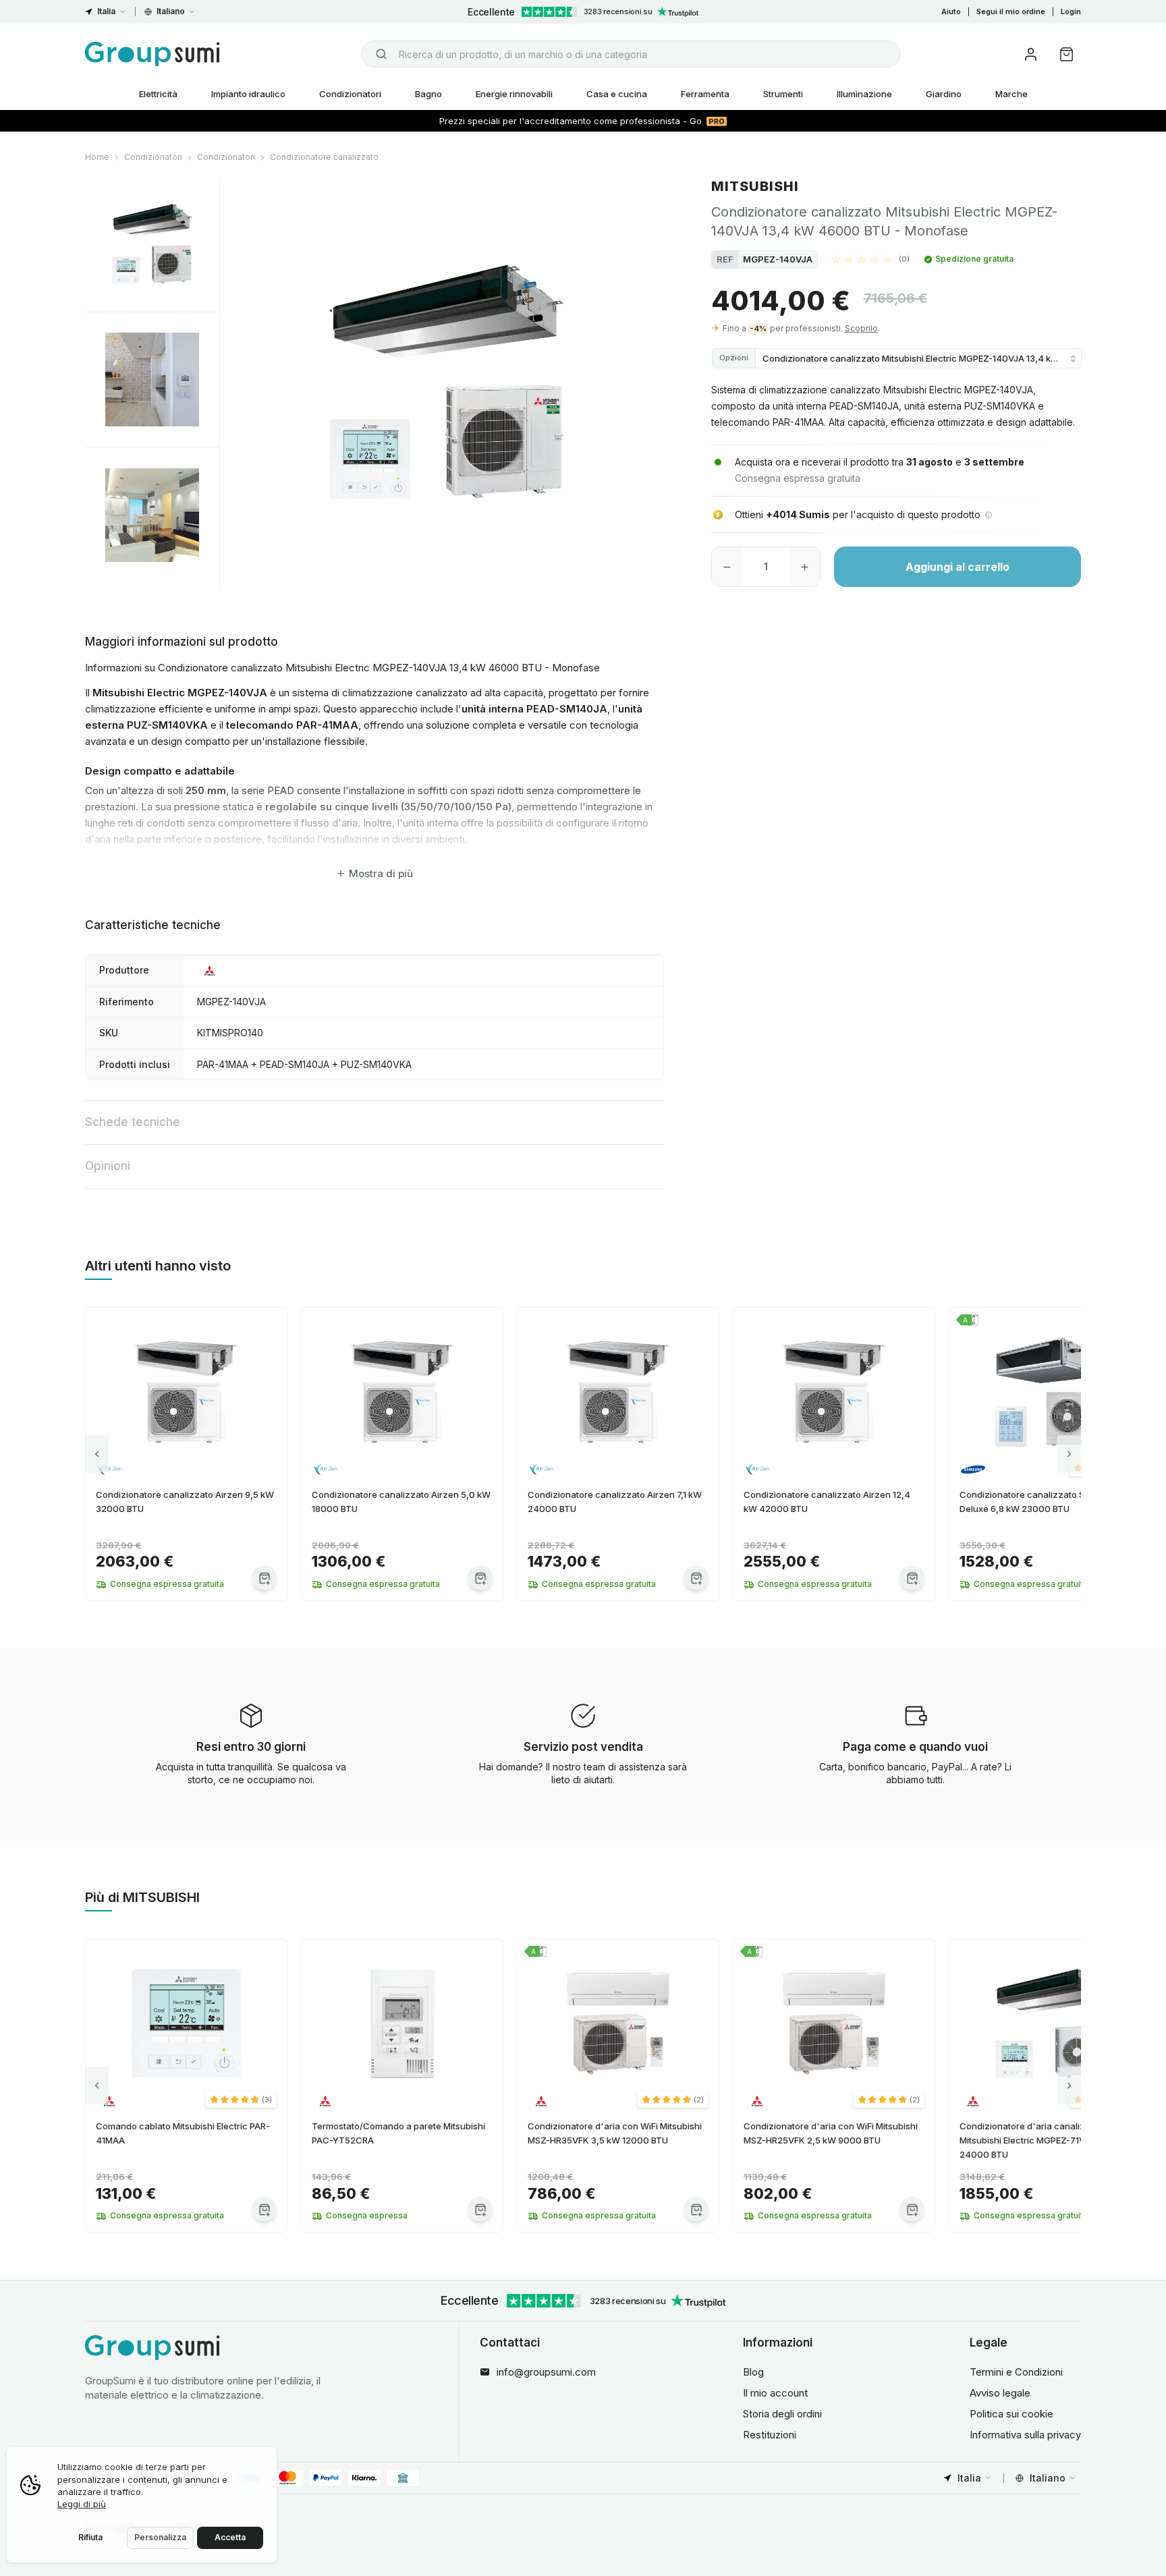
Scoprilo (861, 328)
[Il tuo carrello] (1066, 54)
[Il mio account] (1031, 54)
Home (97, 157)
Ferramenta (705, 94)
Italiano (171, 11)
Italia (106, 11)
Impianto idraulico (248, 94)
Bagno (428, 94)
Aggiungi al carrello (957, 567)
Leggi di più (82, 2504)
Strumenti (783, 94)
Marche (1011, 94)
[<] (97, 1454)
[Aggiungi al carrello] (264, 1578)
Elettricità (158, 94)
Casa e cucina (617, 94)
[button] (870, 259)
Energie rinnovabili (514, 94)
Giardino (944, 94)
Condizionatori (350, 94)
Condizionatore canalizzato (324, 157)
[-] (727, 567)
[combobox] (631, 54)
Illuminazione (864, 94)
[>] (1069, 1454)
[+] (805, 567)
